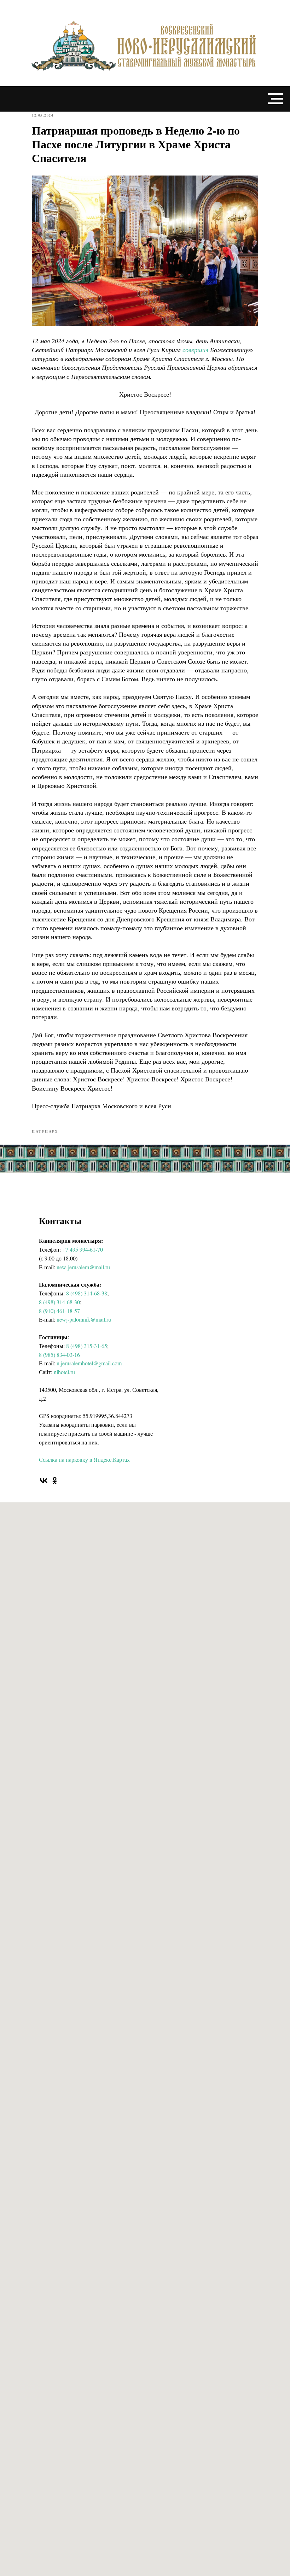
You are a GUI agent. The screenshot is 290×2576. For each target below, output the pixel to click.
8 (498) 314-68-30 (59, 1302)
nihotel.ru (64, 1372)
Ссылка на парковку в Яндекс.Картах (84, 1459)
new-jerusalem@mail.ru (83, 1267)
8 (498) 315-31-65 (87, 1346)
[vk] (44, 1481)
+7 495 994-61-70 (83, 1249)
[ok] (55, 1481)
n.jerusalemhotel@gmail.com (89, 1363)
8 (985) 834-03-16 (59, 1355)
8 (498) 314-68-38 (87, 1293)
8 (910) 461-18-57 (59, 1311)
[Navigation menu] (275, 99)
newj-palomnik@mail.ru (84, 1319)
